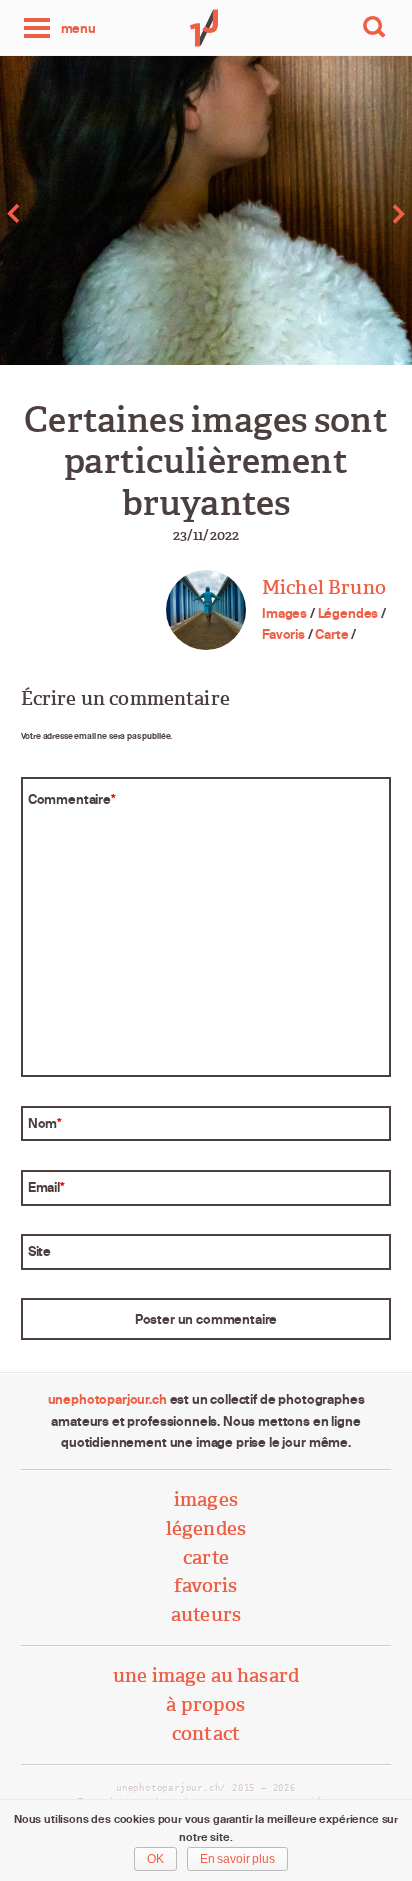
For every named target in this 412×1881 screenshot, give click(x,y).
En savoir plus (237, 1859)
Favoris (283, 634)
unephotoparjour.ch (107, 1399)
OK (155, 1859)
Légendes (348, 613)
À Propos (205, 1704)
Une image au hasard (206, 1675)
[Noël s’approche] (309, 213)
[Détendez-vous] (103, 213)
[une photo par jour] (206, 28)
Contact (206, 1733)
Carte (331, 634)
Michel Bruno (324, 587)
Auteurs (206, 1614)
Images (284, 613)
